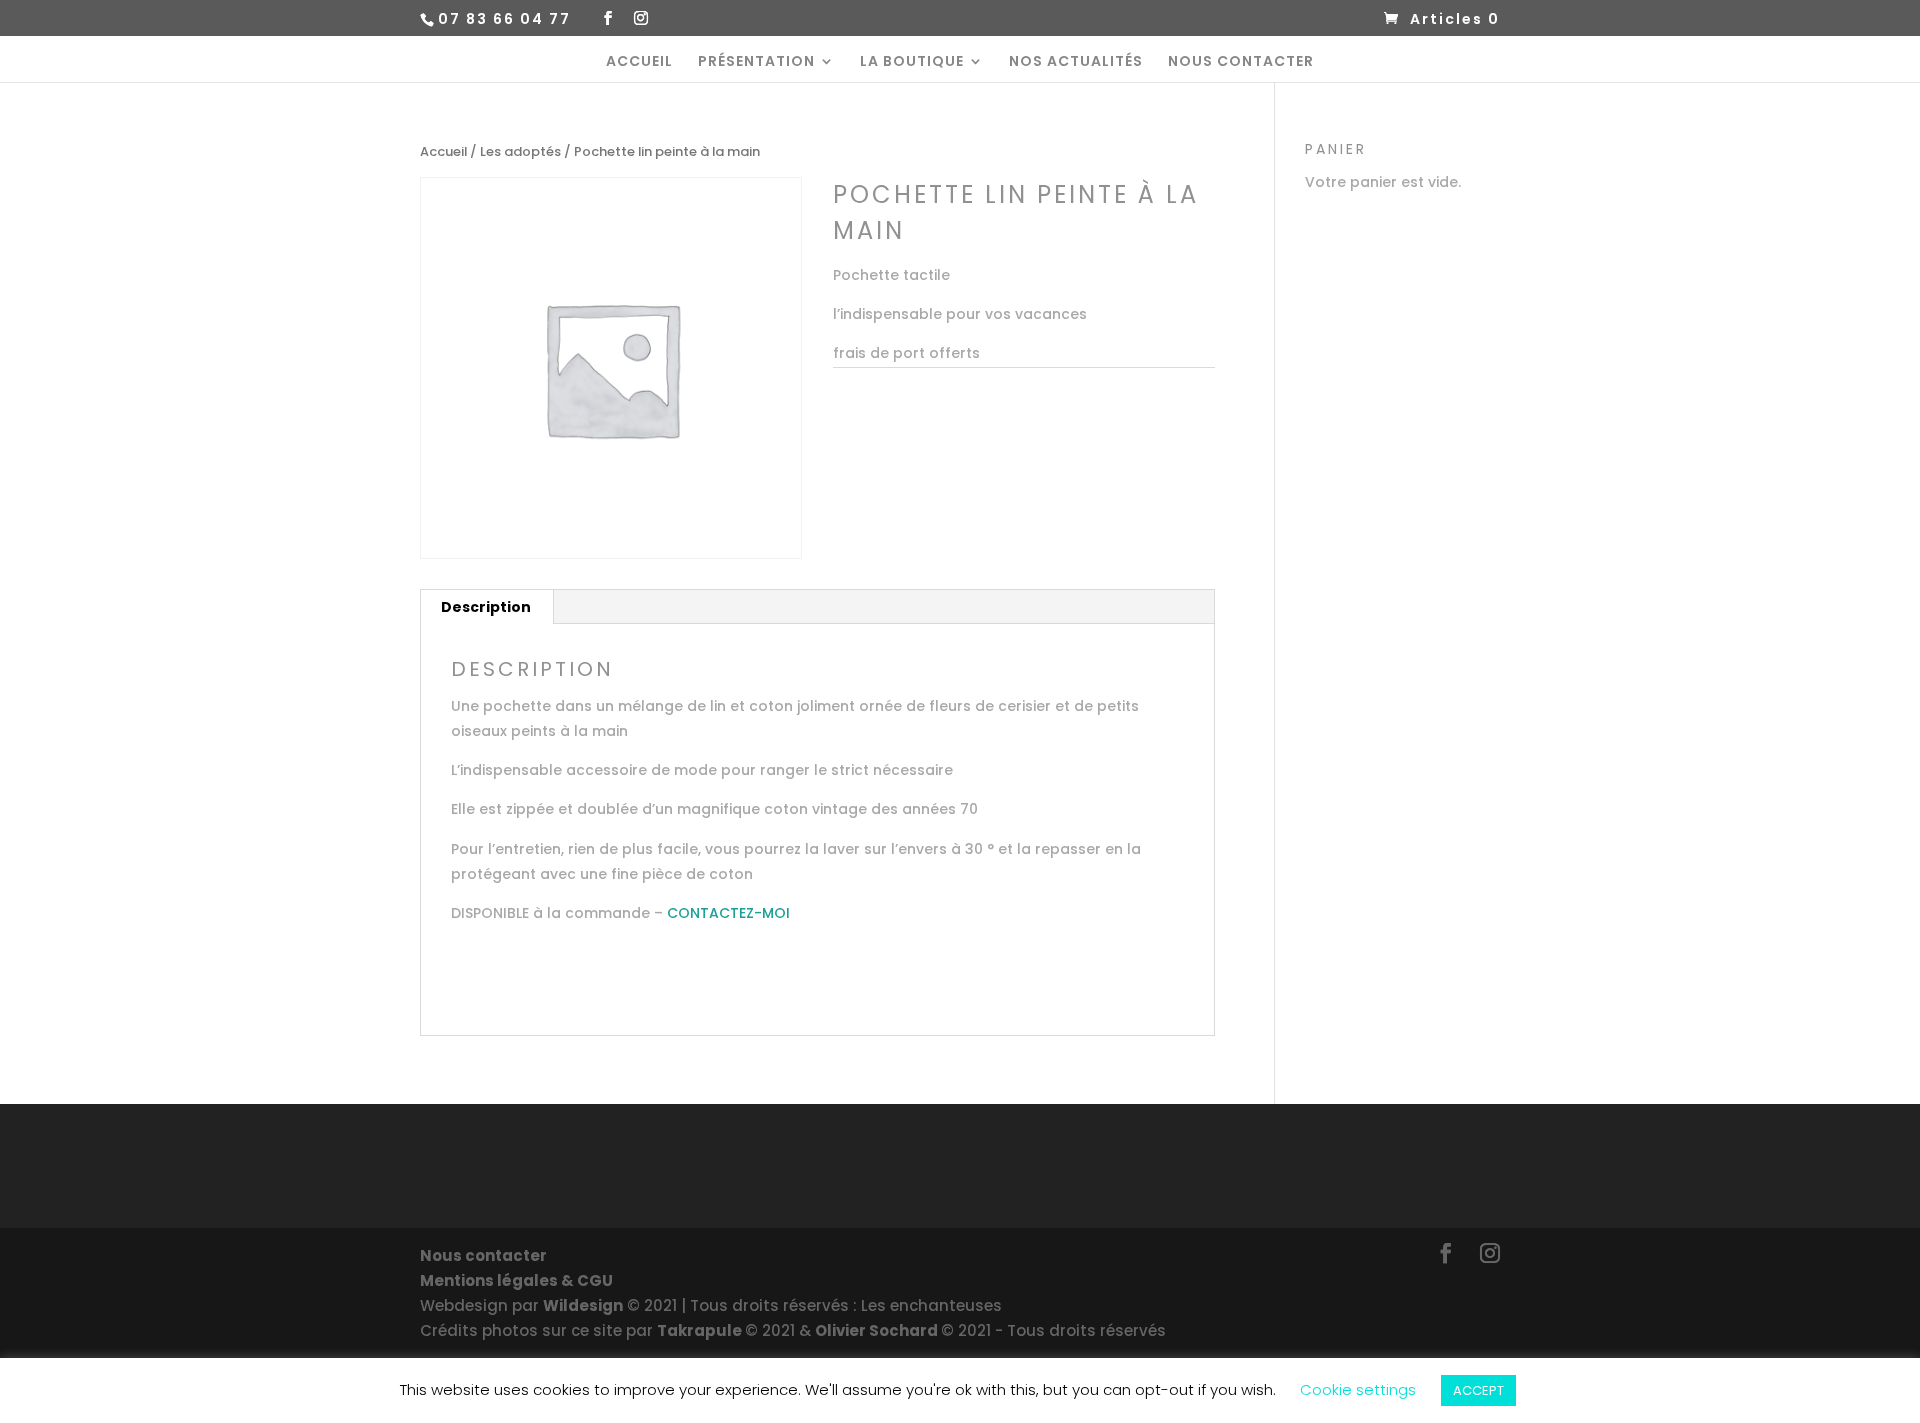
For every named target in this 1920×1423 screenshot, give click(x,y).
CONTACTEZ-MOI (728, 913)
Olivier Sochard (878, 1330)
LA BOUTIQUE (912, 62)
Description (486, 607)
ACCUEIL (639, 62)
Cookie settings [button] (1358, 1389)
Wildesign (583, 1305)
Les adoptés (520, 151)
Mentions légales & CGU (516, 1280)
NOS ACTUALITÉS (1076, 62)
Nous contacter (483, 1255)
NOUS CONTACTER (1241, 62)
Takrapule (701, 1330)
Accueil (443, 151)
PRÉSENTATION (756, 62)
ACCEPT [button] (1478, 1390)
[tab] (486, 607)
